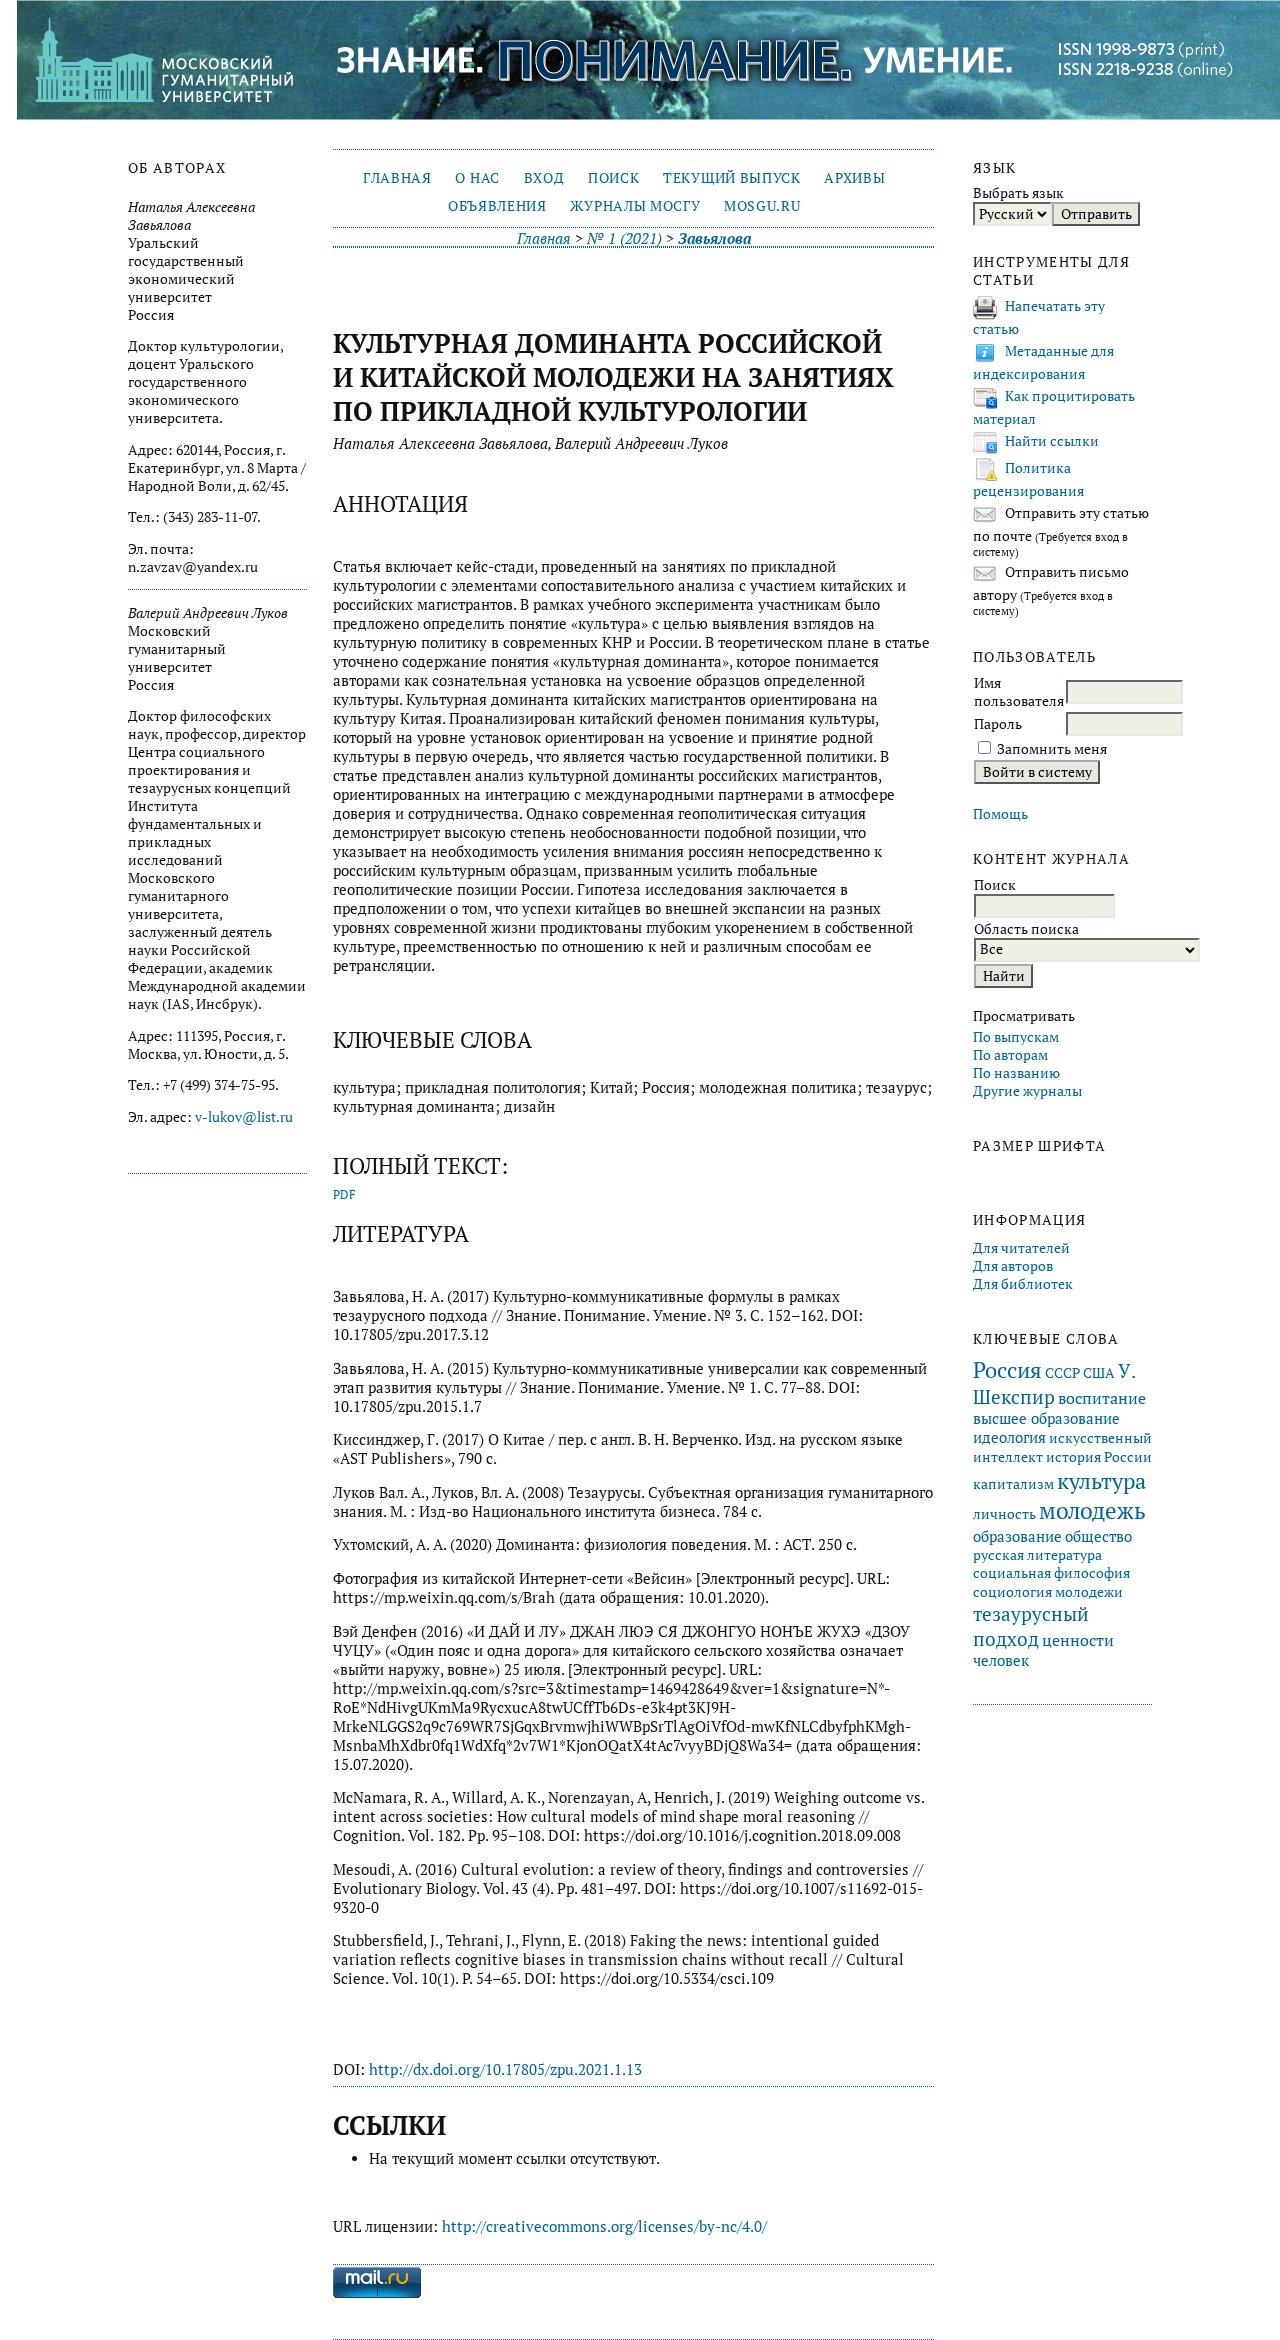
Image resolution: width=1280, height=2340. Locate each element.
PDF (344, 1194)
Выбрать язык (1018, 193)
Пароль (998, 724)
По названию (1016, 1073)
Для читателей (1021, 1248)
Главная (397, 178)
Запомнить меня (1052, 749)
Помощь (1000, 814)
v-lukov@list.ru (244, 1117)
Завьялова (714, 238)
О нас (477, 178)
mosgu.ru (762, 206)
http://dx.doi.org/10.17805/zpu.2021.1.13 (505, 2069)
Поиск (613, 178)
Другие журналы (1027, 1091)
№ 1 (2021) (624, 238)
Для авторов (1013, 1266)
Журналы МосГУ (635, 206)
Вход (544, 178)
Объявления (497, 206)
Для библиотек (1023, 1284)
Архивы (854, 178)
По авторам (1010, 1055)
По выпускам (1016, 1037)
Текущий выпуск (731, 178)
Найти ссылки (1052, 441)
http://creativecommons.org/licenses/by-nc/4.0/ (604, 2226)
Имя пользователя (1019, 692)
